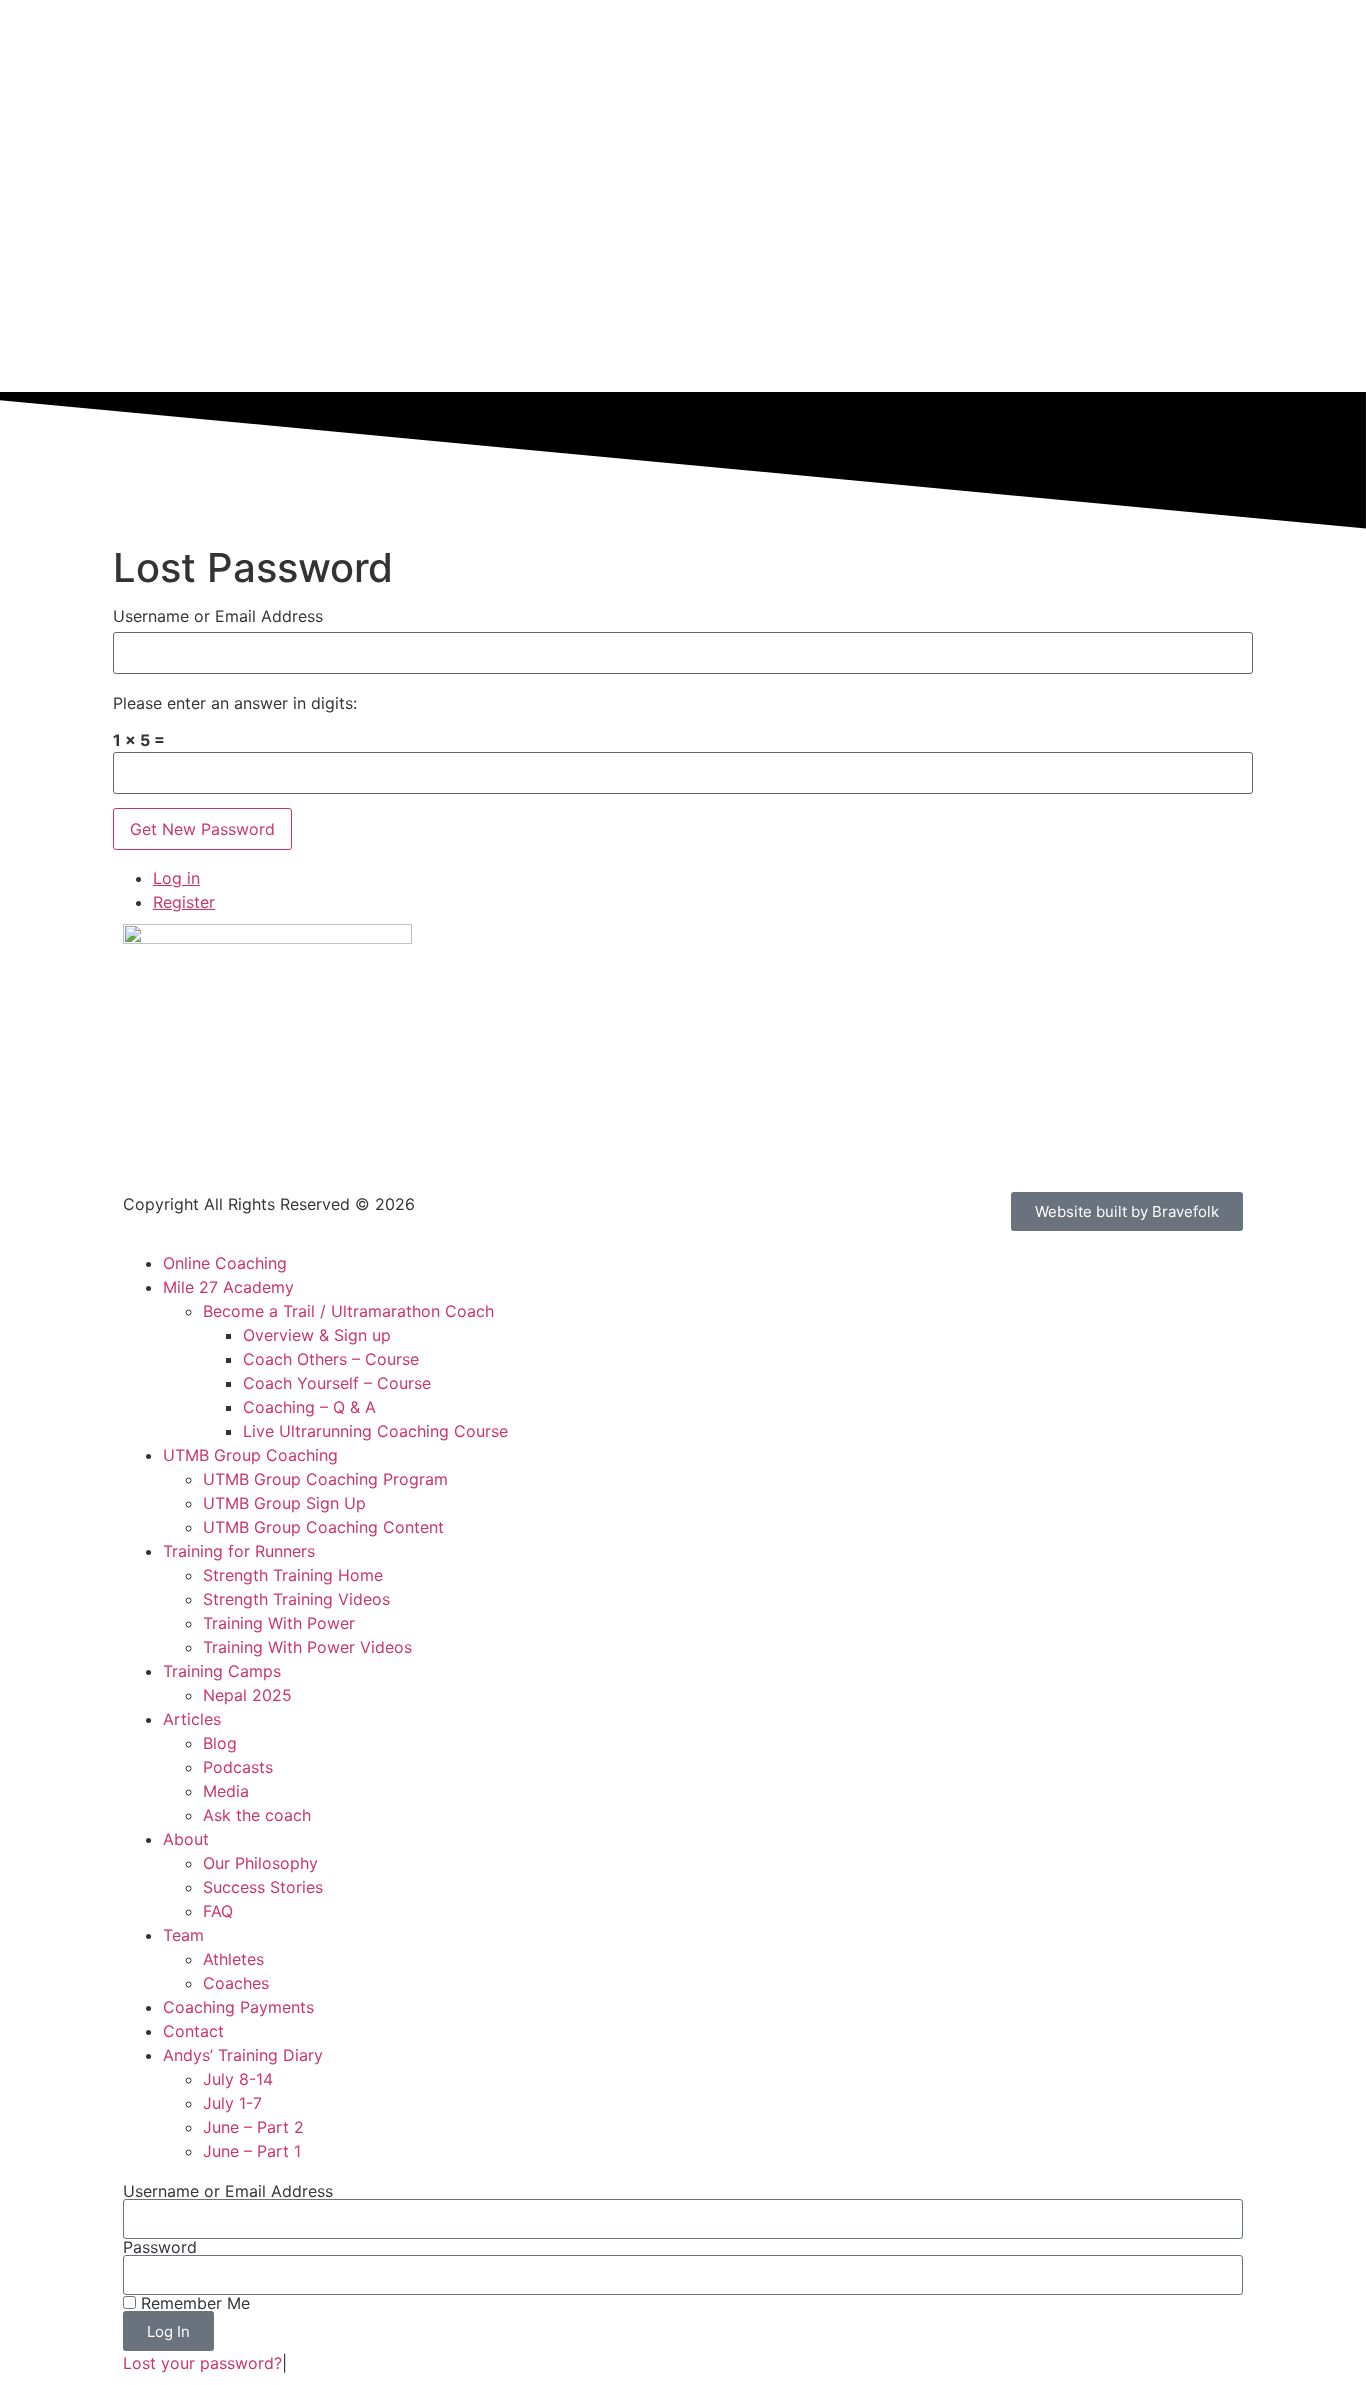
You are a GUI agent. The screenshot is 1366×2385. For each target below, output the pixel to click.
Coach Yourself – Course (337, 1383)
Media (226, 1791)
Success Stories (263, 1887)
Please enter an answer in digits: (235, 703)
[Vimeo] (883, 949)
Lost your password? (202, 2363)
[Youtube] (938, 949)
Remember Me (193, 2303)
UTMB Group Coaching (250, 1455)
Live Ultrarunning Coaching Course (375, 1431)
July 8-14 (238, 2079)
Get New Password (202, 829)
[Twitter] (773, 949)
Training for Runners (239, 1551)
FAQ (218, 1911)
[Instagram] (828, 949)
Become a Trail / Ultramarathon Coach (348, 1311)
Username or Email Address (218, 616)
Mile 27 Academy (228, 1287)
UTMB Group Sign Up (284, 1503)
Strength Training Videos (296, 1599)
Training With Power (279, 1623)
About (186, 1839)
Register (184, 902)
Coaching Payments (238, 2007)
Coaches (236, 1983)
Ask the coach (257, 1815)
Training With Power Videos (307, 1647)
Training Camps (222, 1671)
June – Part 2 (253, 2127)
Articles (192, 1719)
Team (183, 1935)
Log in (176, 878)
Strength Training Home (293, 1575)
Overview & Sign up (317, 1335)
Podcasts (238, 1767)
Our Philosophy (260, 1863)
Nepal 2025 (247, 1695)
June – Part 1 (252, 2151)
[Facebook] (718, 949)
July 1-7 (232, 2103)
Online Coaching (225, 1263)
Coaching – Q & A (309, 1407)
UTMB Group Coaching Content (323, 1527)
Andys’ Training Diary (243, 2055)
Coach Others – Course (331, 1359)
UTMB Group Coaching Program (325, 1479)
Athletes (233, 1959)
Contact (193, 2031)
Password (160, 2247)
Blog (220, 1743)
